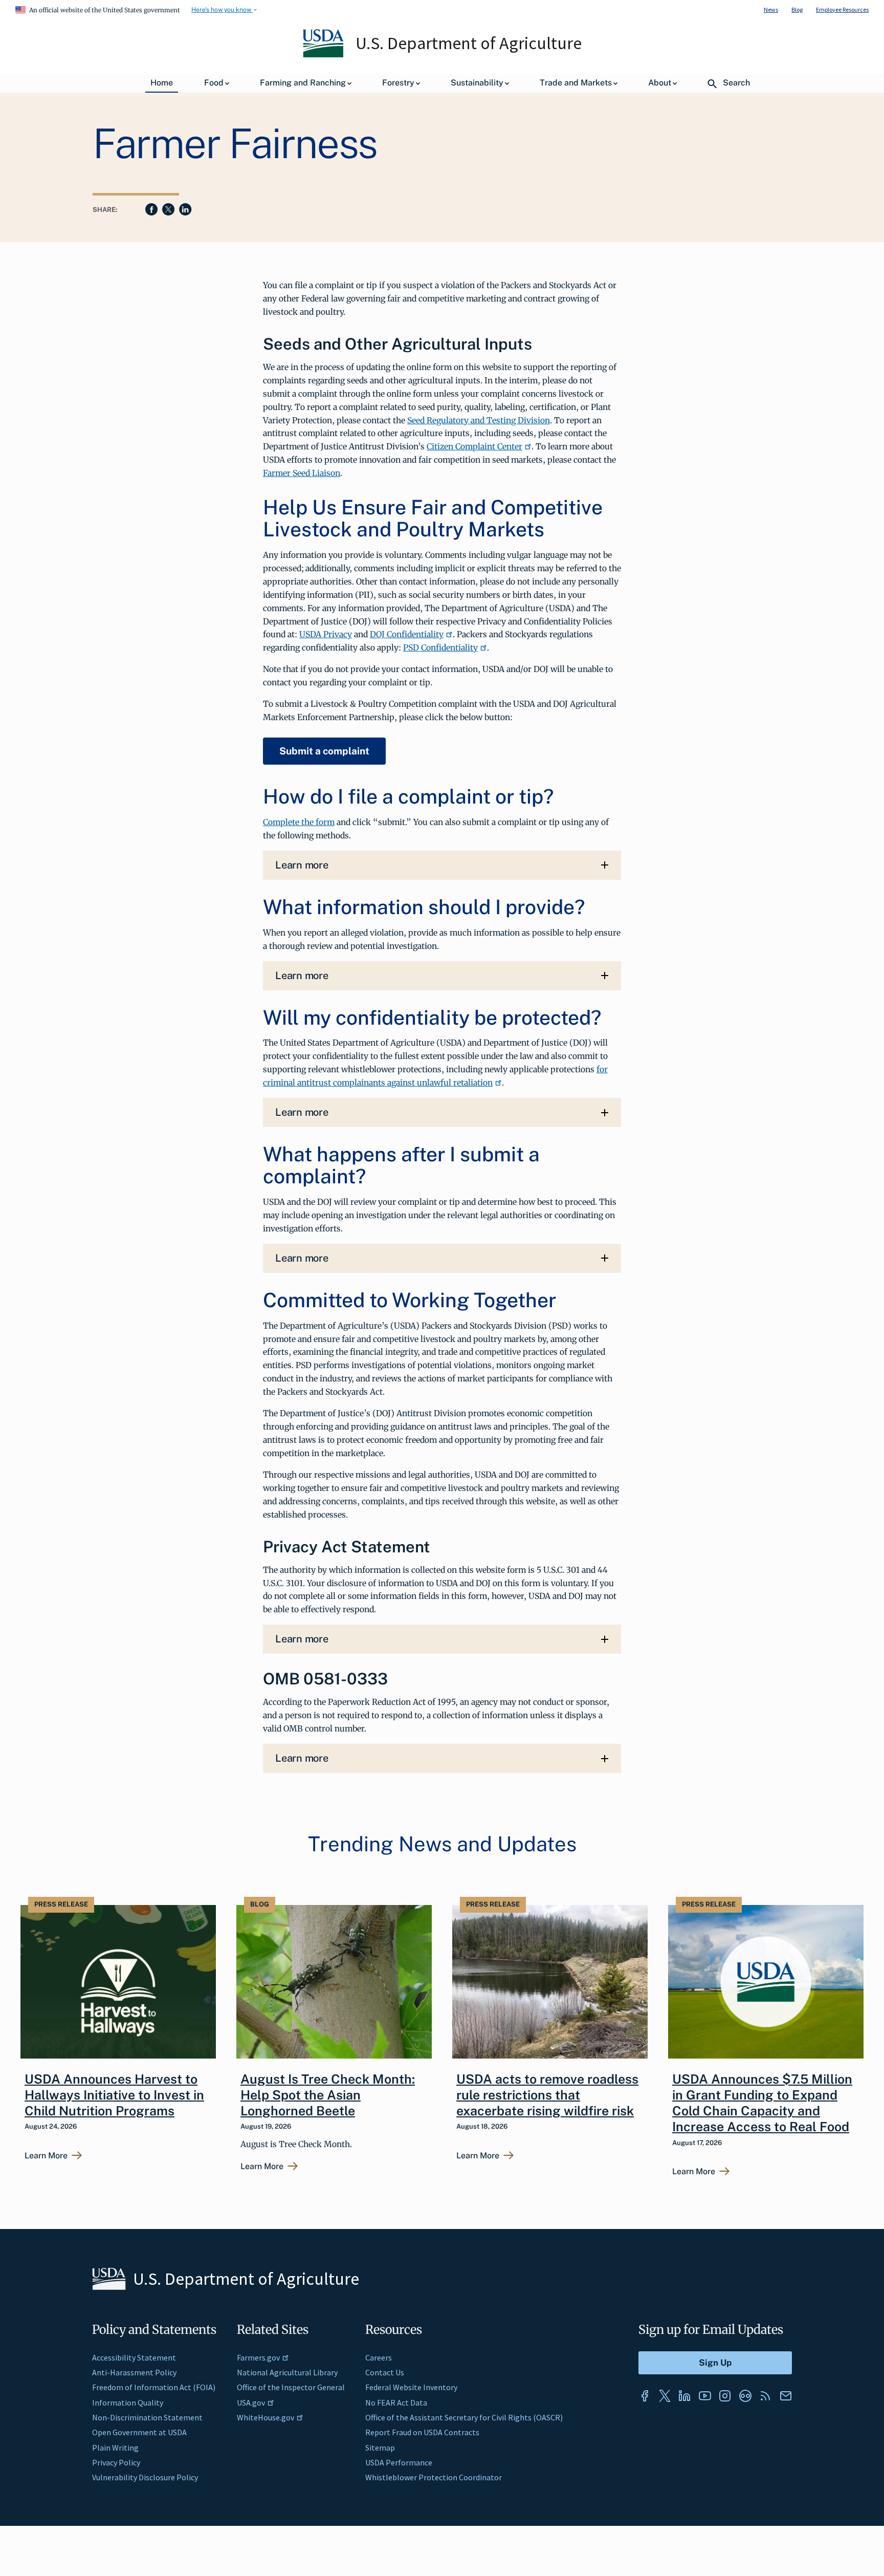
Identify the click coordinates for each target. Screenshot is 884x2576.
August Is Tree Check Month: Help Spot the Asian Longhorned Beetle (328, 2095)
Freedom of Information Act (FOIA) (154, 2387)
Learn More (46, 2156)
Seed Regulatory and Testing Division (479, 420)
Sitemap (380, 2448)
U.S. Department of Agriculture (469, 43)
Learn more (302, 865)
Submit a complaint (324, 751)
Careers (379, 2357)
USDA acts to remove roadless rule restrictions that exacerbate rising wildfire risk (547, 2095)
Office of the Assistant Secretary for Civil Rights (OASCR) (464, 2417)
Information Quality (128, 2402)
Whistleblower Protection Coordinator (434, 2477)
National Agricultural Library (287, 2372)
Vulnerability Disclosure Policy (145, 2477)
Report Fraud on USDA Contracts (422, 2432)
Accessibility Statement (134, 2357)
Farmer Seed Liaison (302, 473)
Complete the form (299, 822)
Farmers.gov (258, 2357)
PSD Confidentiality (440, 647)
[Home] (324, 55)
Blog (797, 9)
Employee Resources (842, 9)
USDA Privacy (326, 634)
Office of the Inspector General (291, 2387)
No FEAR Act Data (396, 2402)
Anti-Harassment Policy (134, 2372)
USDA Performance (399, 2462)
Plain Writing (115, 2448)
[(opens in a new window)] (645, 2396)
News (771, 9)
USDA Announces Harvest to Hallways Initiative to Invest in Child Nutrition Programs (114, 2095)
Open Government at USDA (139, 2432)
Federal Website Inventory (411, 2387)
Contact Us (385, 2372)
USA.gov (251, 2402)
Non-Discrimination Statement (147, 2417)
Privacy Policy (116, 2462)
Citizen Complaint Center (474, 446)
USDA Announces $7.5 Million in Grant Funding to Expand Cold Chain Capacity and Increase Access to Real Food (762, 2103)
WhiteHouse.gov (266, 2417)
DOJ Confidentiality (407, 634)
